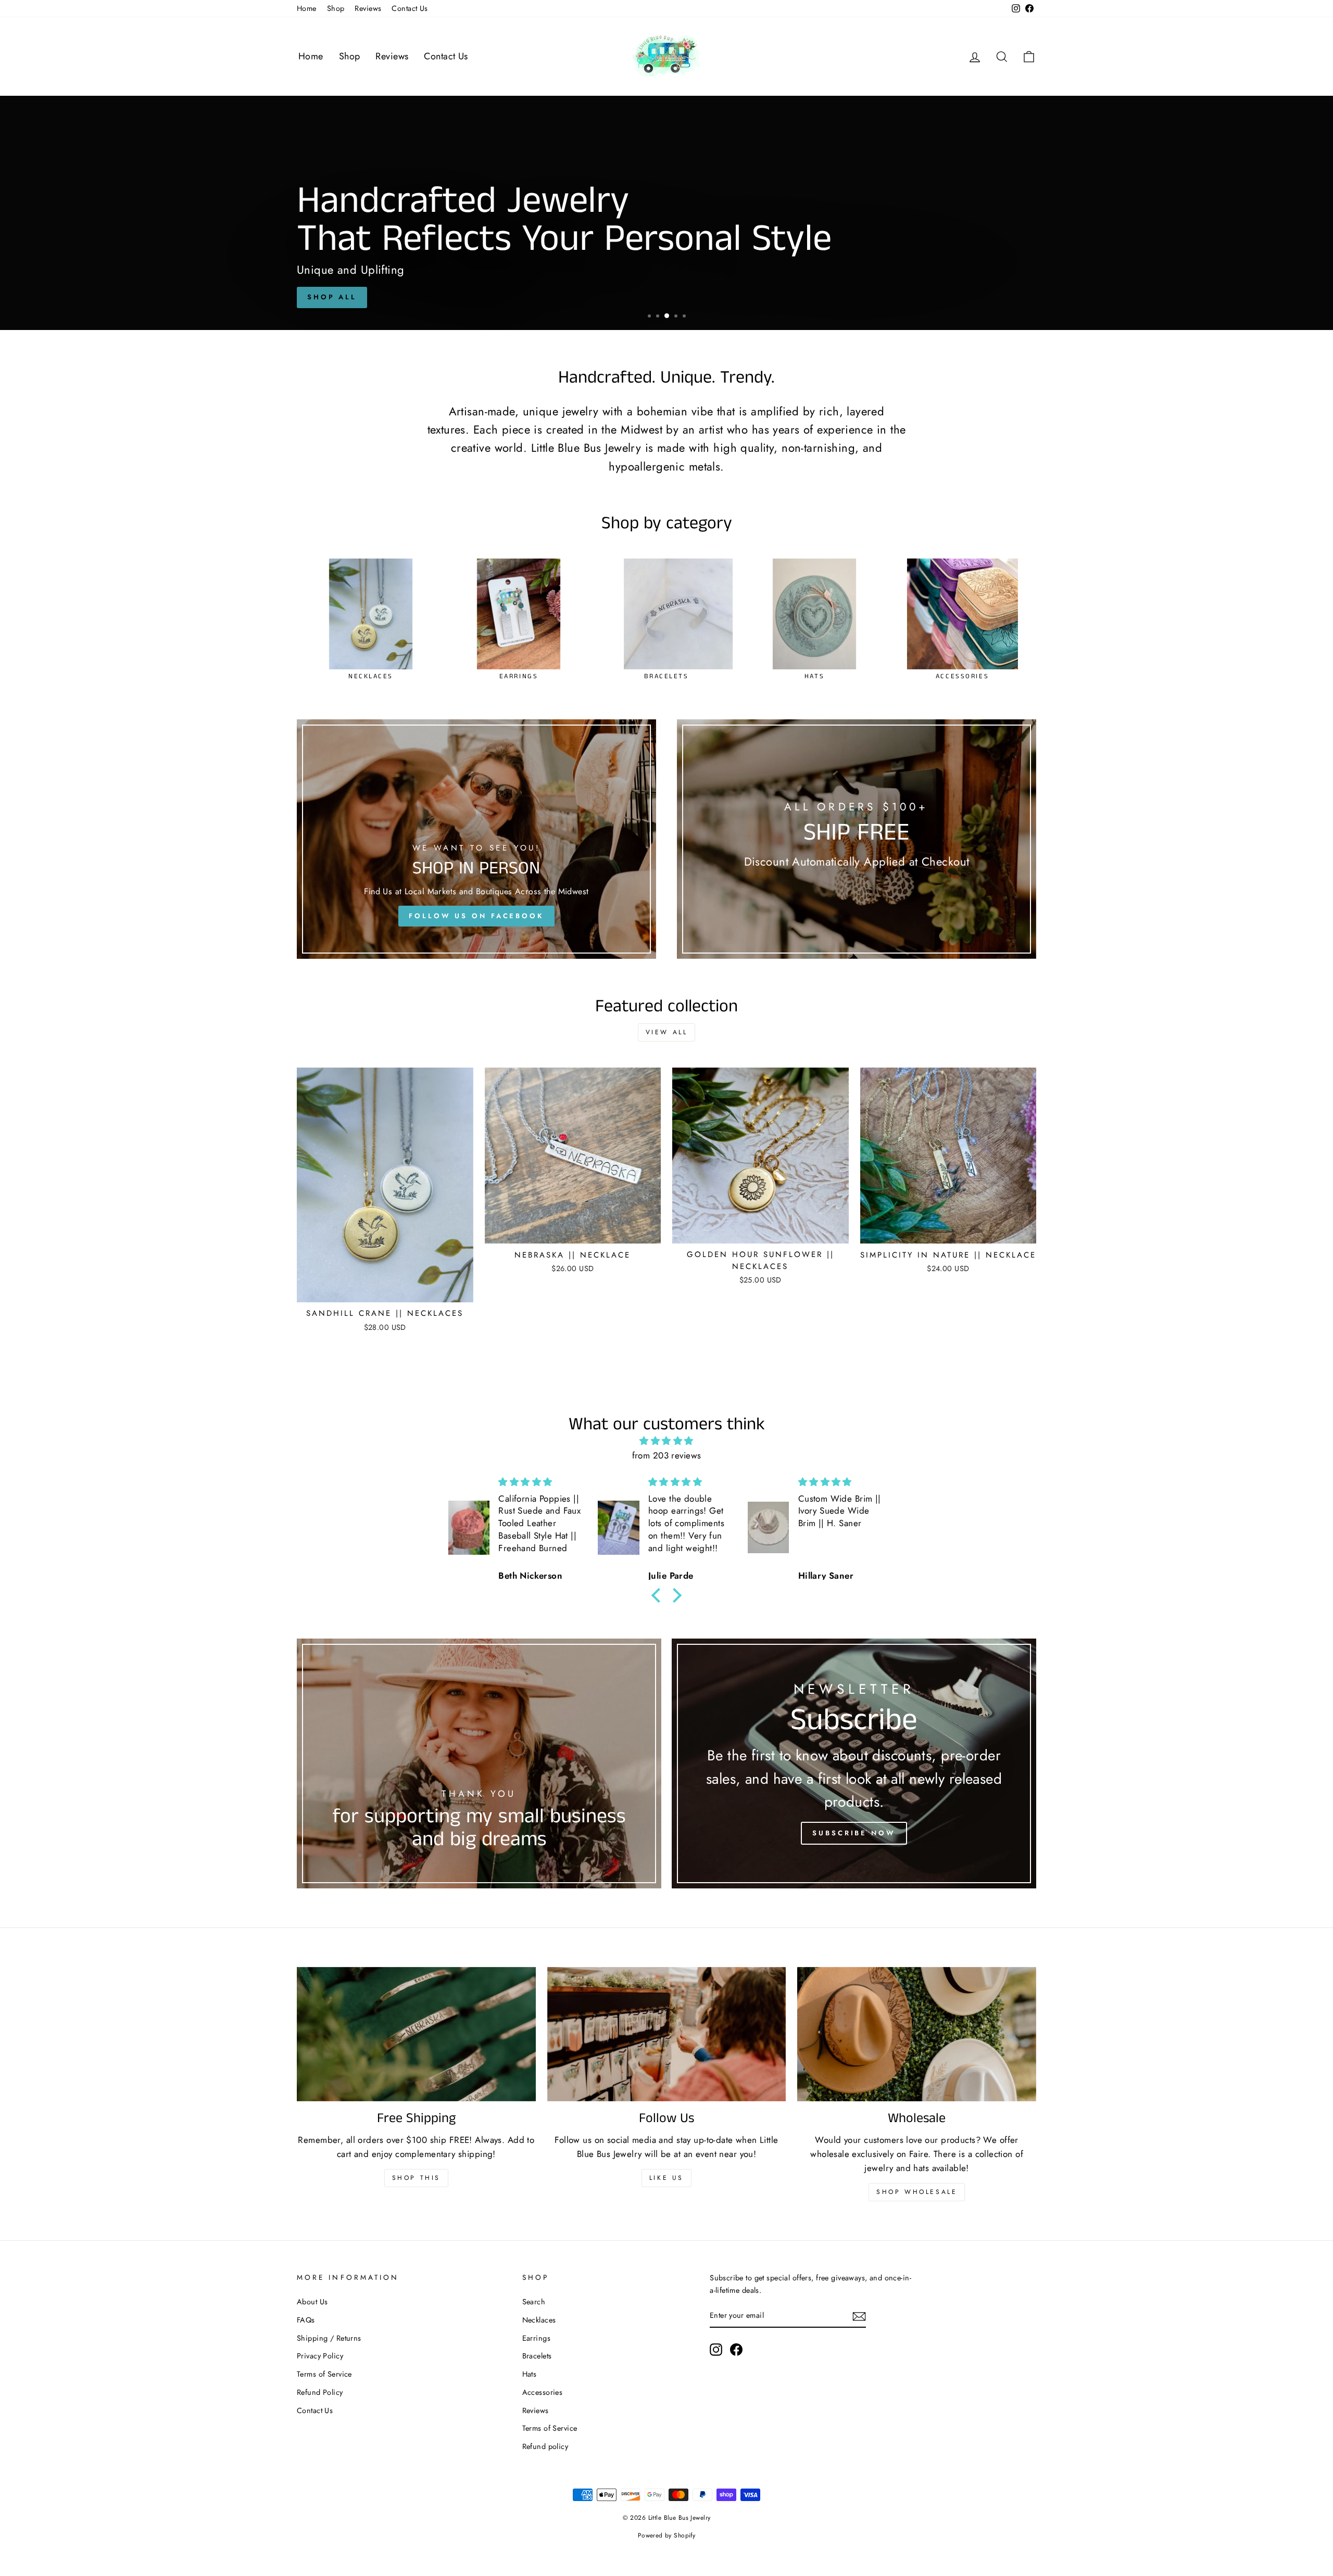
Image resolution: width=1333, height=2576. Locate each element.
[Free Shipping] (416, 2034)
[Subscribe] (859, 2316)
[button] (659, 1595)
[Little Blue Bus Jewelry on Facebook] (736, 2350)
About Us (312, 2302)
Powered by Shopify (667, 2535)
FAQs (306, 2320)
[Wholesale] (917, 2034)
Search (534, 2302)
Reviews (368, 8)
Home (307, 8)
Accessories (543, 2392)
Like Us (666, 2178)
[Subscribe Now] (854, 1763)
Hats (530, 2374)
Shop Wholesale (917, 2192)
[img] (666, 1441)
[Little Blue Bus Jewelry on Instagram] (716, 2350)
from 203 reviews (667, 1455)
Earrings (536, 2338)
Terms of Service (324, 2374)
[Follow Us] (667, 2034)
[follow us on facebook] (476, 839)
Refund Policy (320, 2392)
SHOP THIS (416, 2178)
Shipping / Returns (329, 2338)
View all (667, 1032)
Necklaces (539, 2320)
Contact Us (410, 8)
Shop (336, 8)
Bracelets (537, 2356)
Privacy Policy (320, 2356)
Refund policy (545, 2446)
